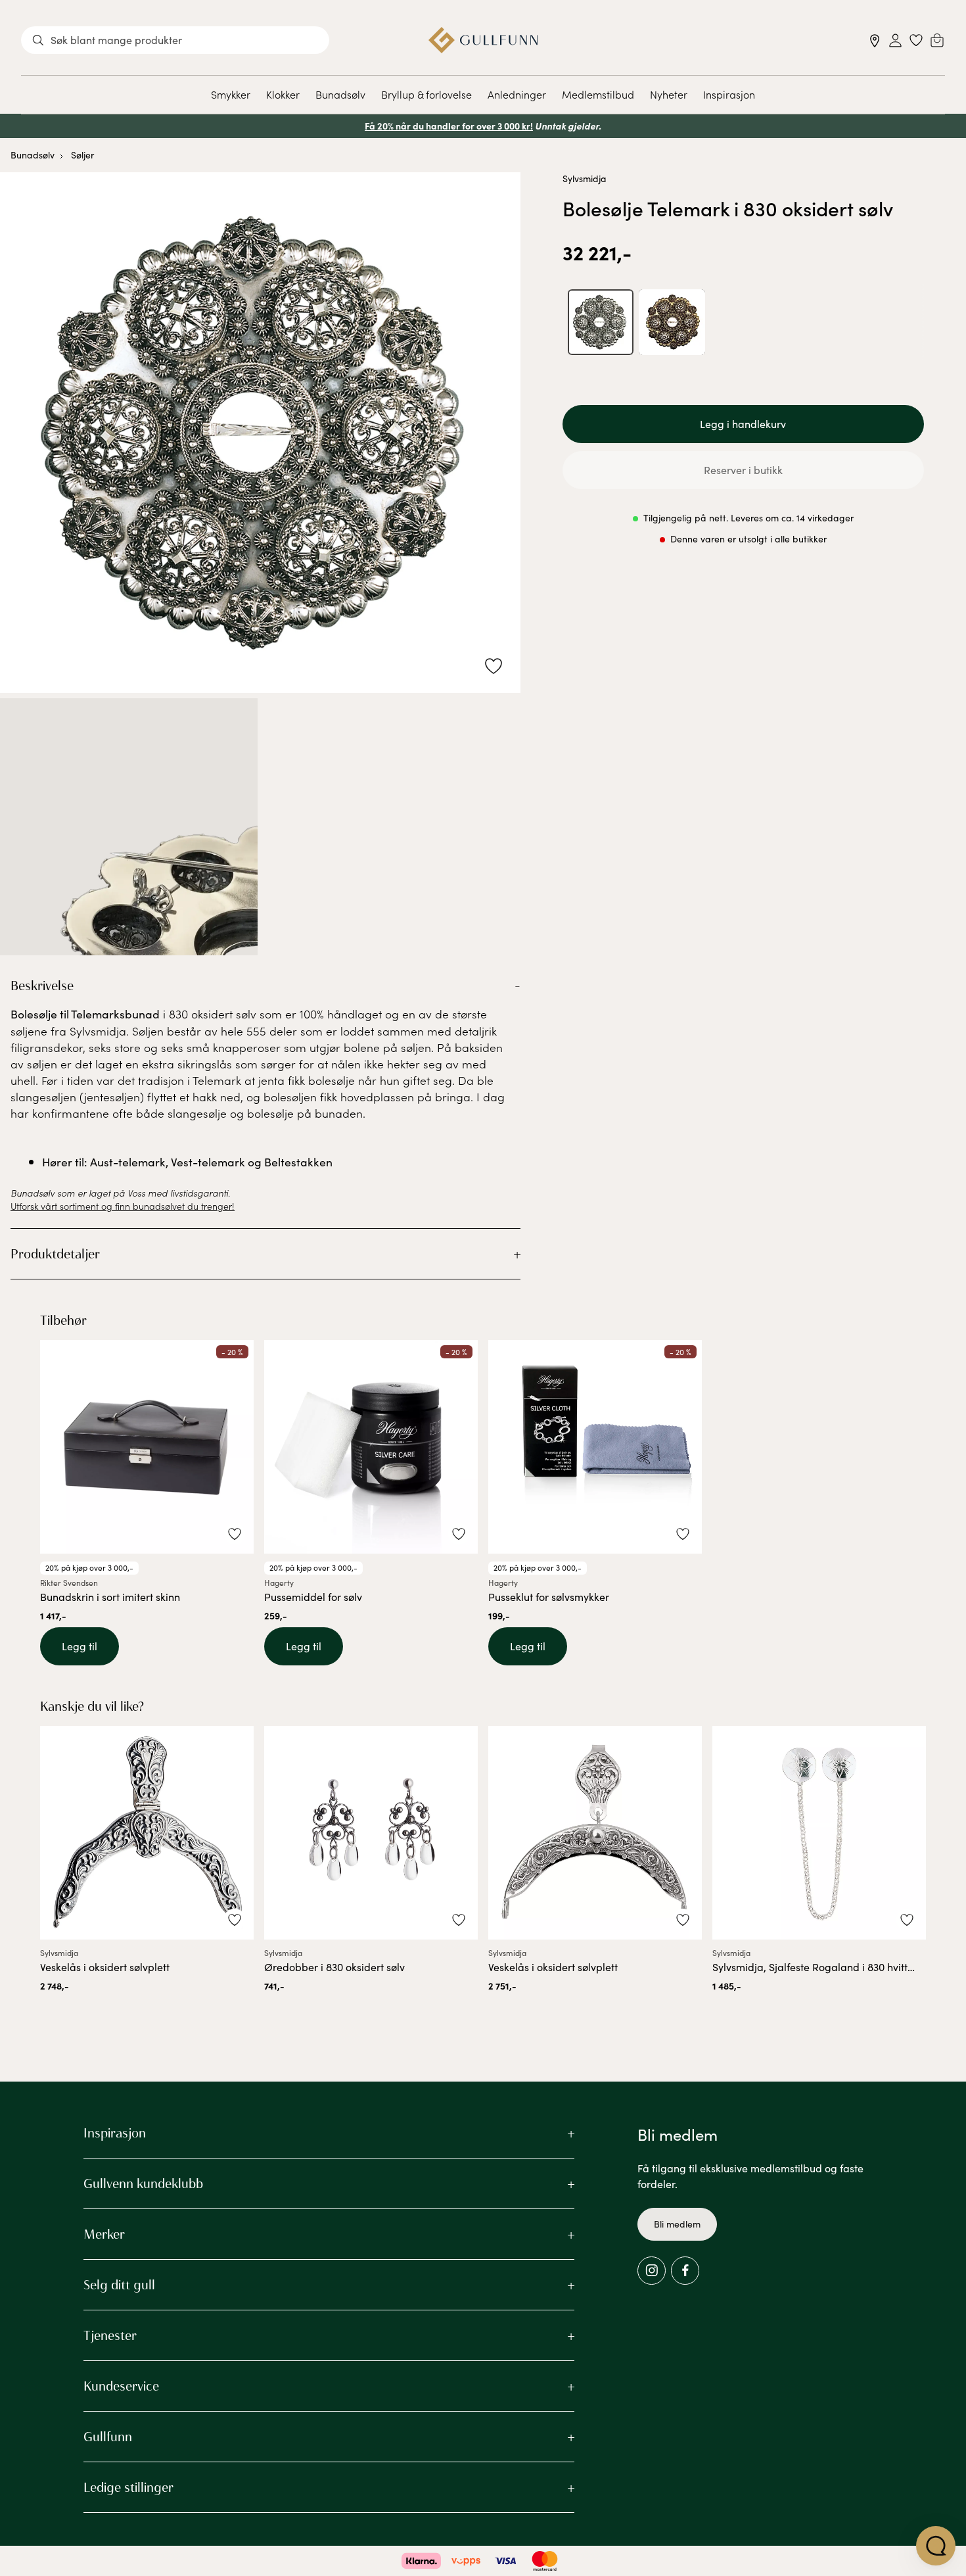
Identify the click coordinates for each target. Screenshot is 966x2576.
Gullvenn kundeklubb (143, 2183)
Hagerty (279, 1583)
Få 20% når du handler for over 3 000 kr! (449, 126)
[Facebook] (685, 2271)
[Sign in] (895, 40)
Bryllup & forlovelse (426, 94)
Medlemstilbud (598, 94)
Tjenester (110, 2335)
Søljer (82, 155)
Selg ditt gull (119, 2285)
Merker (104, 2234)
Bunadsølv (340, 94)
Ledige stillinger (128, 2487)
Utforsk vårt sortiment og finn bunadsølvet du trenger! (123, 1206)
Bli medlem (677, 2224)
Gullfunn (108, 2437)
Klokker (283, 94)
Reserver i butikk (743, 470)
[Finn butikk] (875, 40)
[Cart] (937, 40)
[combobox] (175, 40)
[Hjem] (483, 40)
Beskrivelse (42, 986)
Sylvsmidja (585, 179)
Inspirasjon (729, 94)
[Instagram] (652, 2271)
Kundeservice (121, 2386)
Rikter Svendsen (69, 1583)
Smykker (231, 94)
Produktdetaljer (55, 1254)
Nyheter (669, 94)
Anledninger (517, 94)
